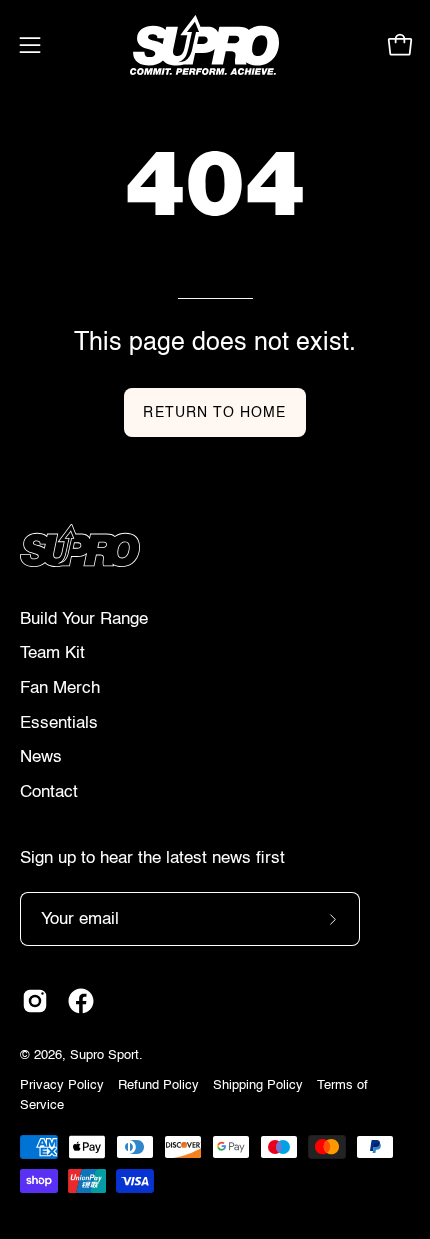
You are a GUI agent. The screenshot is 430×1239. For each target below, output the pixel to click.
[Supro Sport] (215, 45)
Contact (49, 792)
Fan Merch (60, 688)
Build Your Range (84, 619)
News (41, 757)
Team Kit (52, 653)
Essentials (59, 723)
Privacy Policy (62, 1085)
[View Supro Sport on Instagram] (35, 1001)
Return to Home (214, 413)
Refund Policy (158, 1085)
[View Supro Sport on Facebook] (81, 1001)
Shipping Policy (258, 1085)
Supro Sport (104, 1055)
